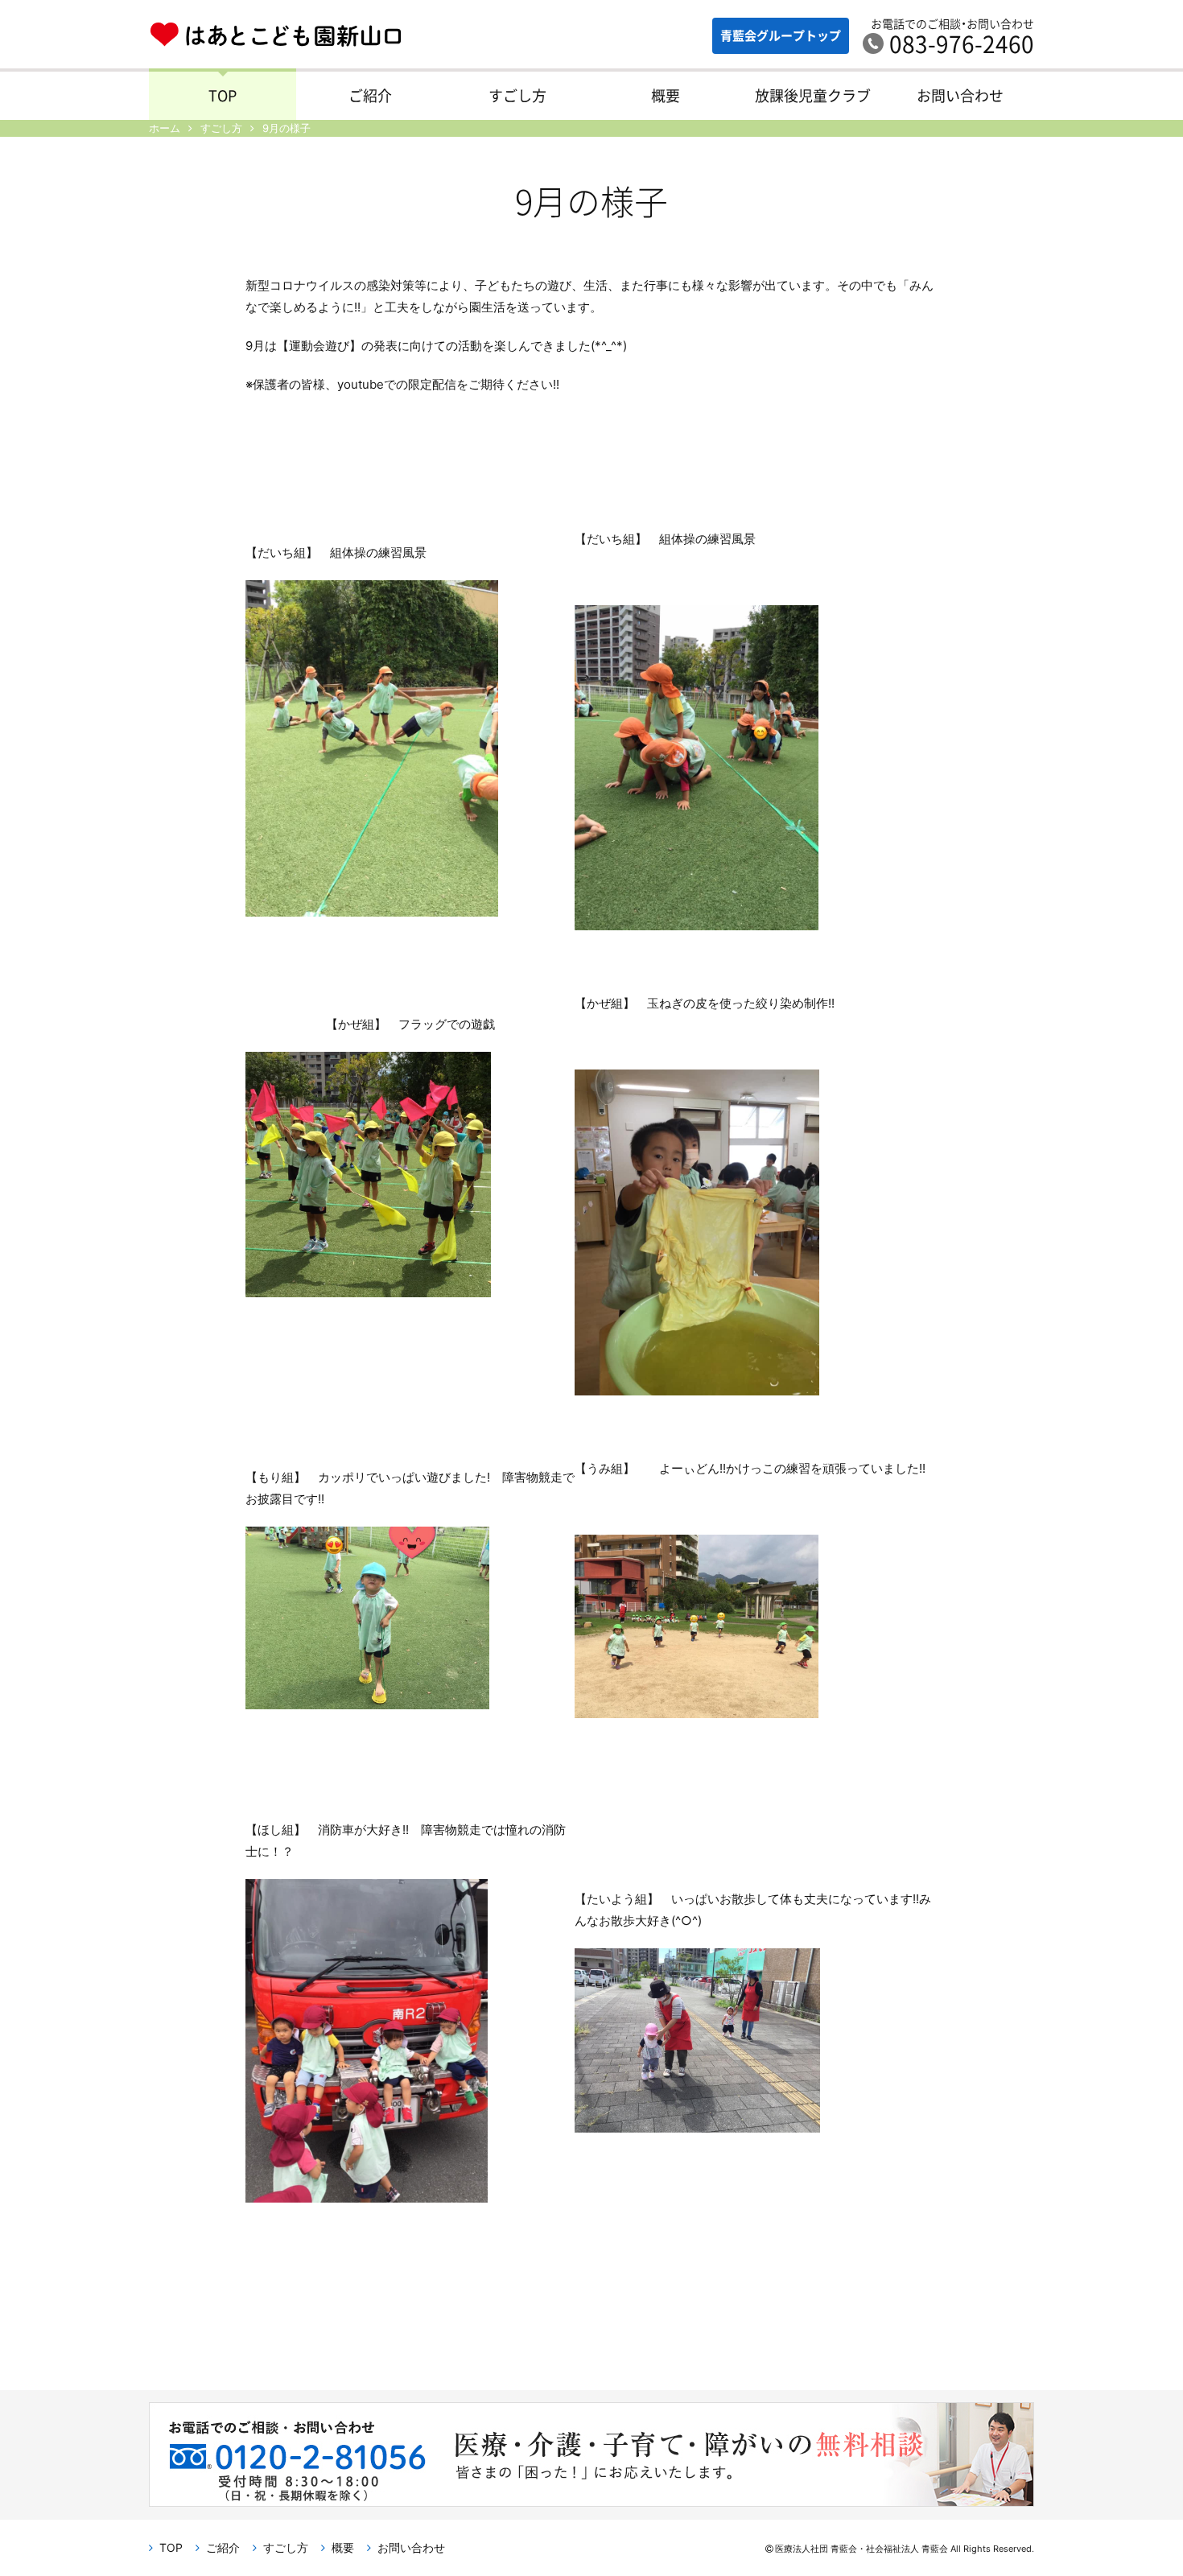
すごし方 (517, 95)
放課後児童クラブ (813, 95)
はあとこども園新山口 (276, 37)
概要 (666, 95)
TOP (223, 95)
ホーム (165, 128)
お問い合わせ (960, 95)
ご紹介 (370, 95)
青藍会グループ (781, 35)
